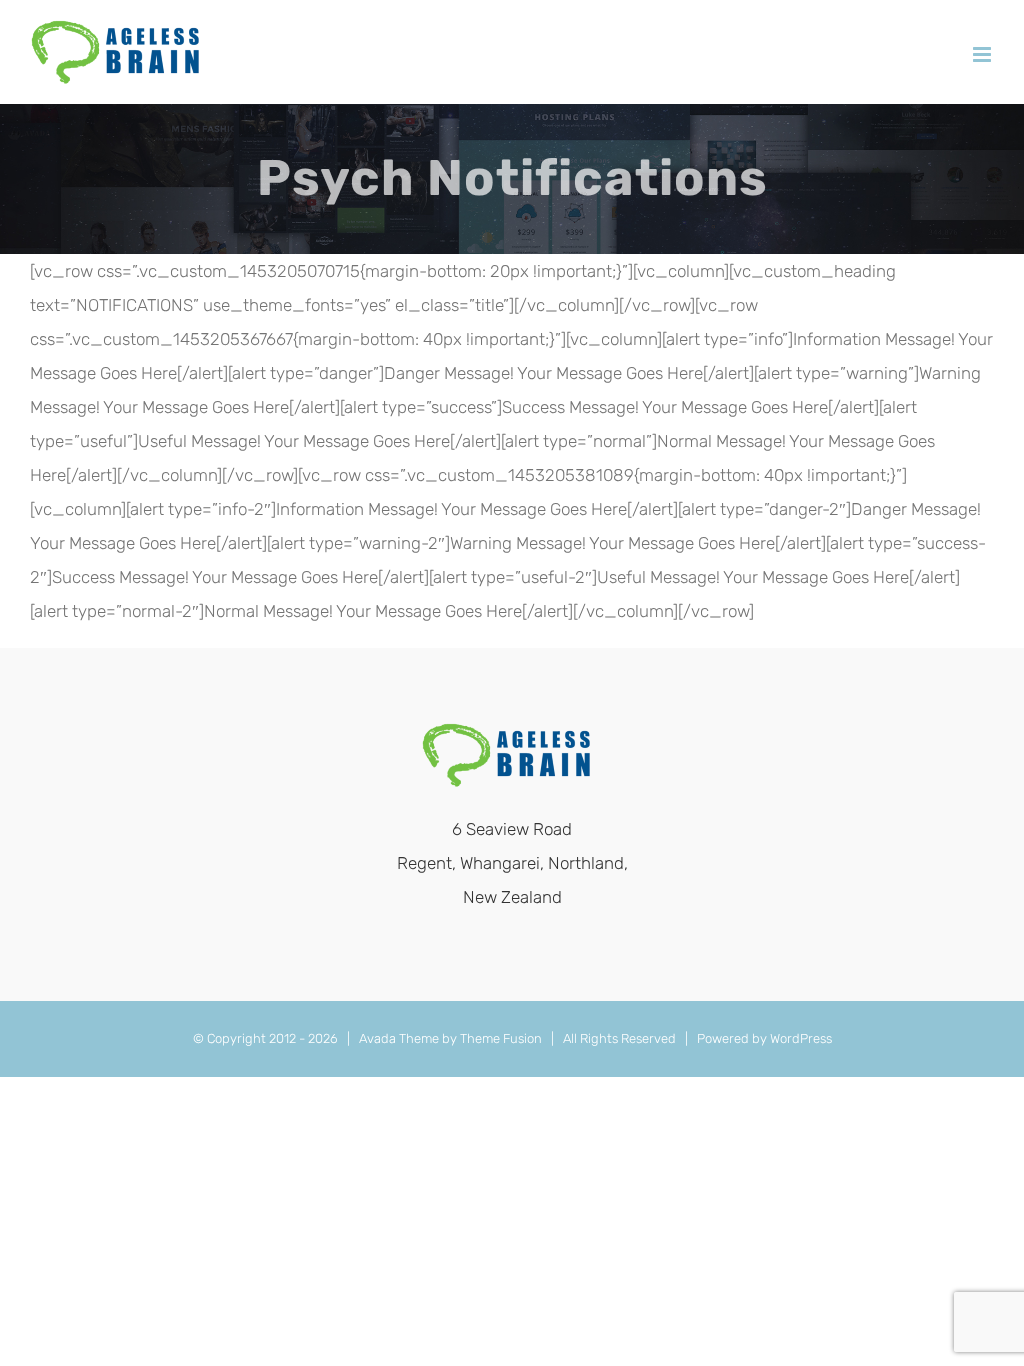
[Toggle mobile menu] (983, 54)
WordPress (801, 1038)
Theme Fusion (501, 1038)
